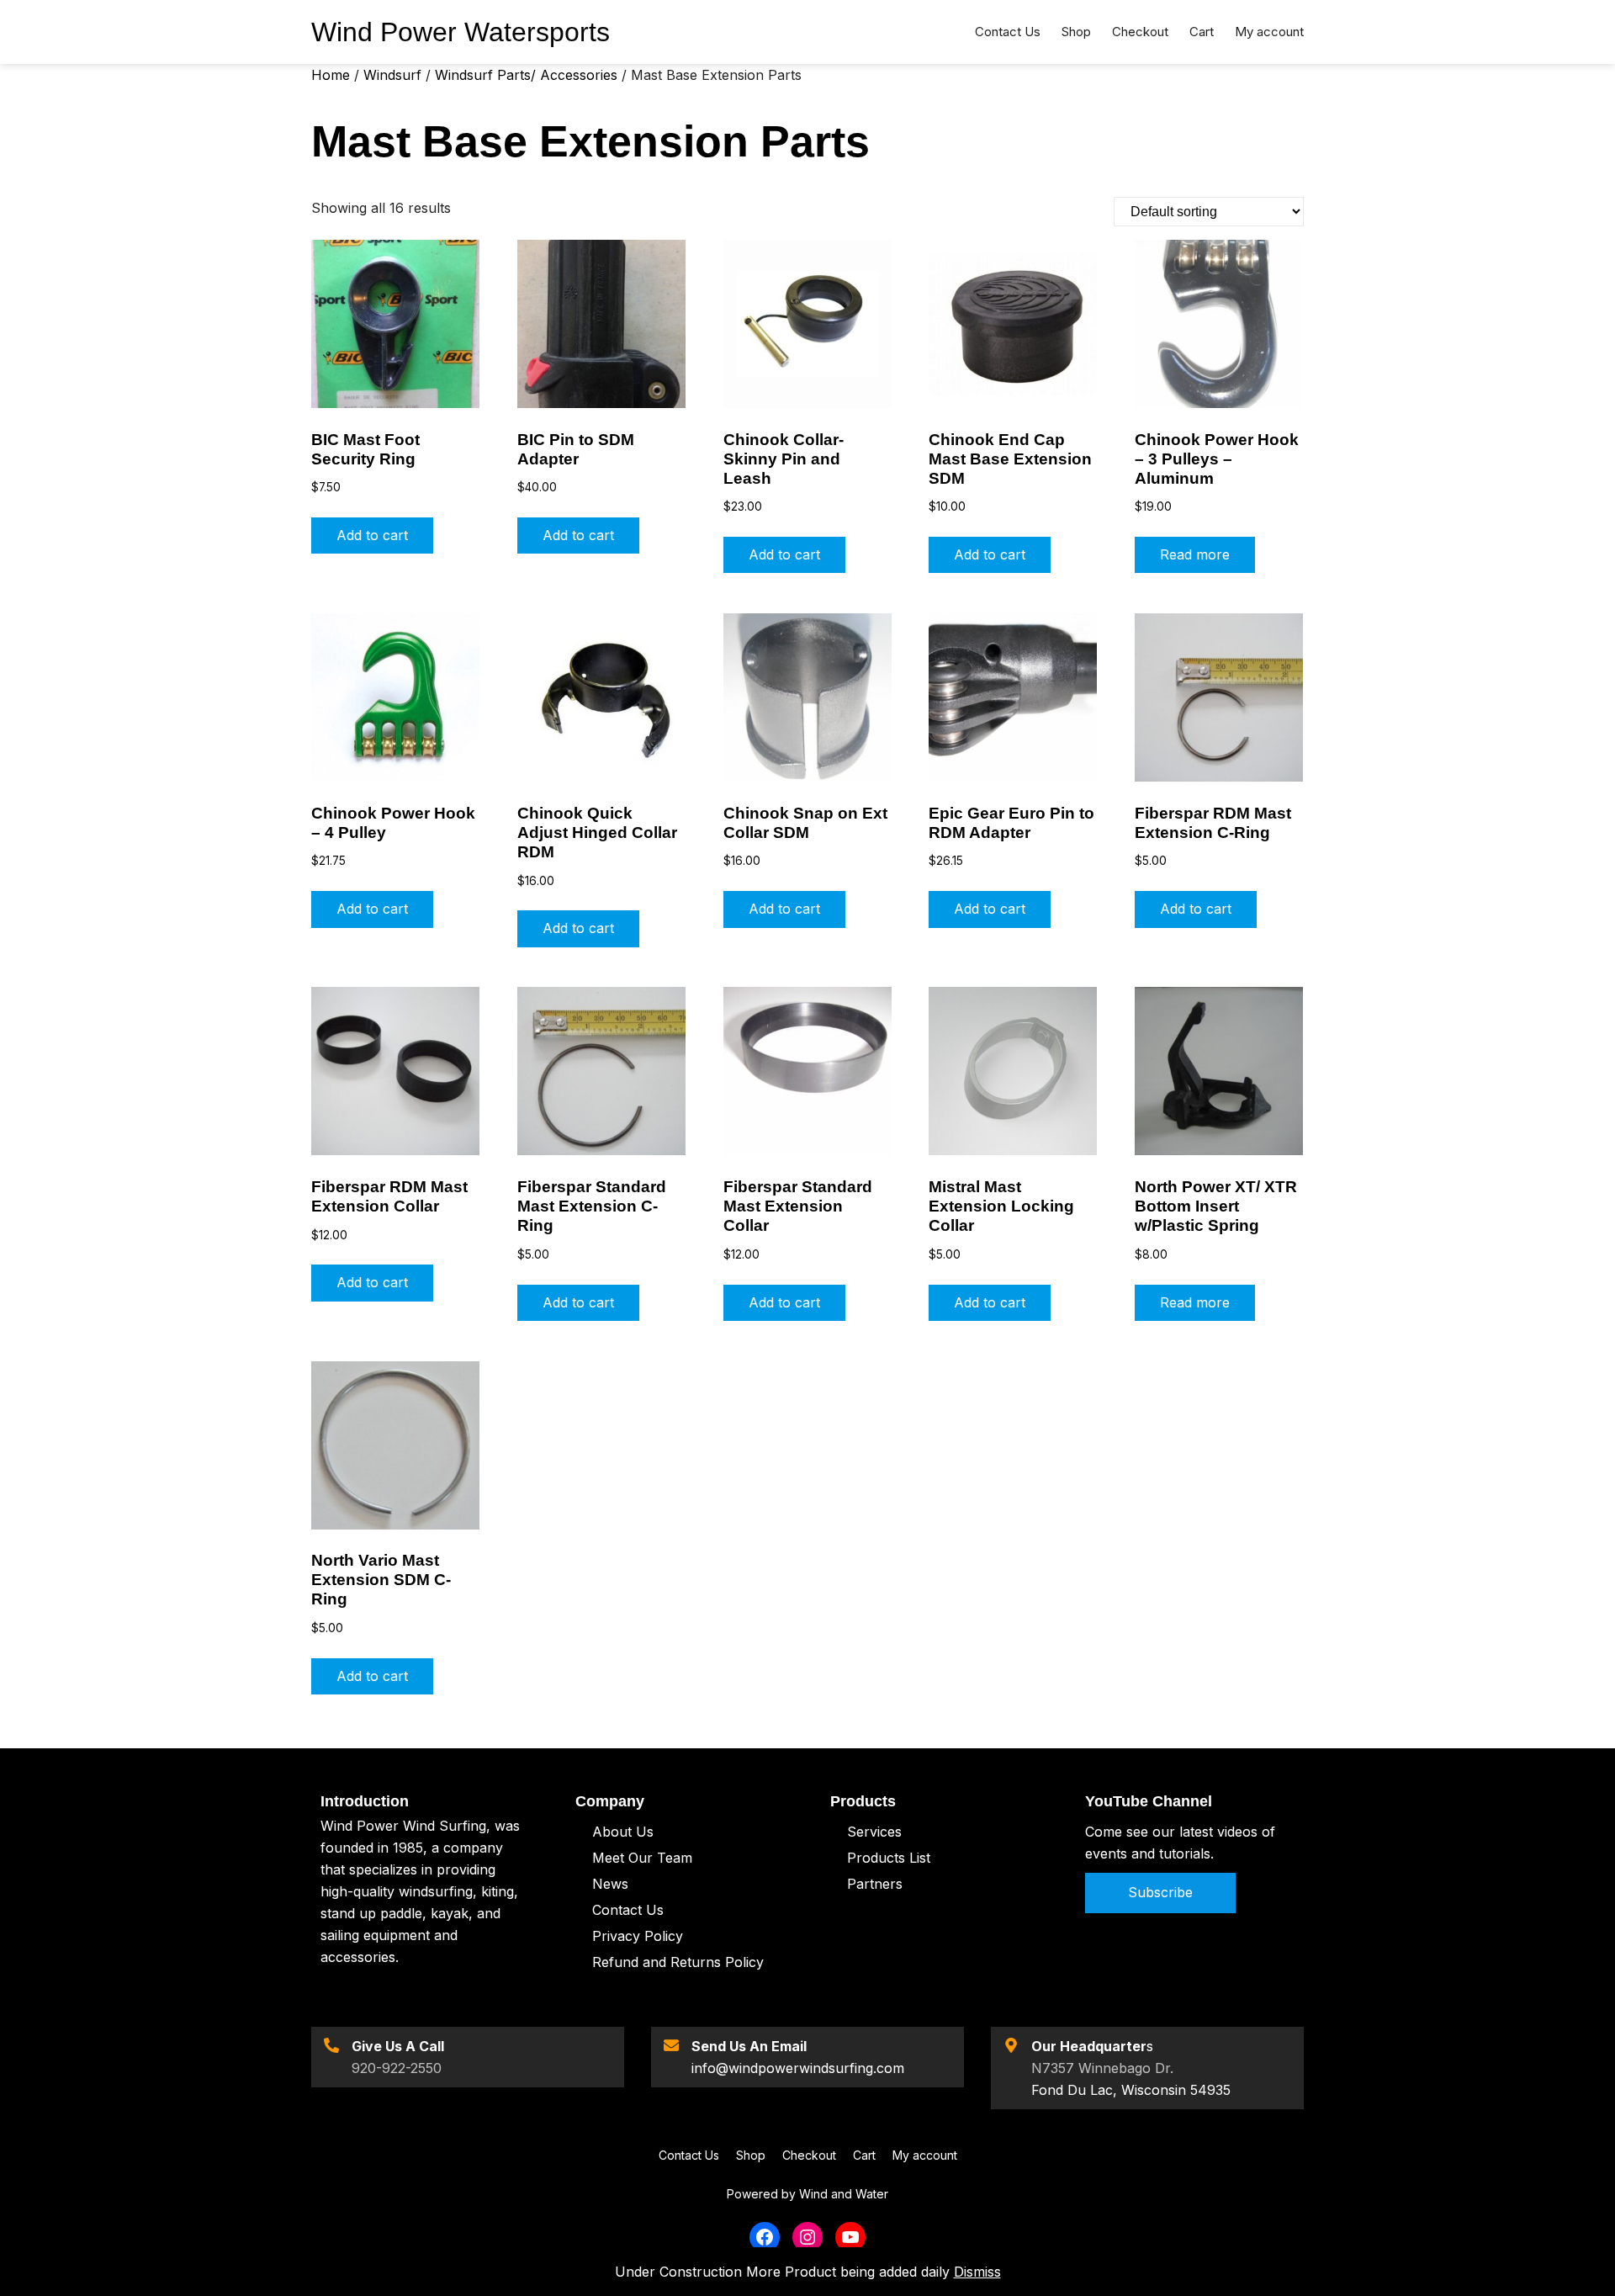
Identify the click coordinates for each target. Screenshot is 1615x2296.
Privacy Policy (638, 1936)
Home (331, 75)
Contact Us (628, 1910)
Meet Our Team (642, 1858)
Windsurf (392, 75)
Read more (1195, 554)
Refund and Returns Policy (678, 1962)
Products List (889, 1858)
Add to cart (372, 535)
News (610, 1884)
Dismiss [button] (977, 2272)
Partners (875, 1884)
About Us (623, 1832)
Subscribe (1160, 1892)
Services (874, 1832)
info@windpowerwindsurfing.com (798, 2068)
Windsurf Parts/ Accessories (526, 75)
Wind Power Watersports (461, 32)
